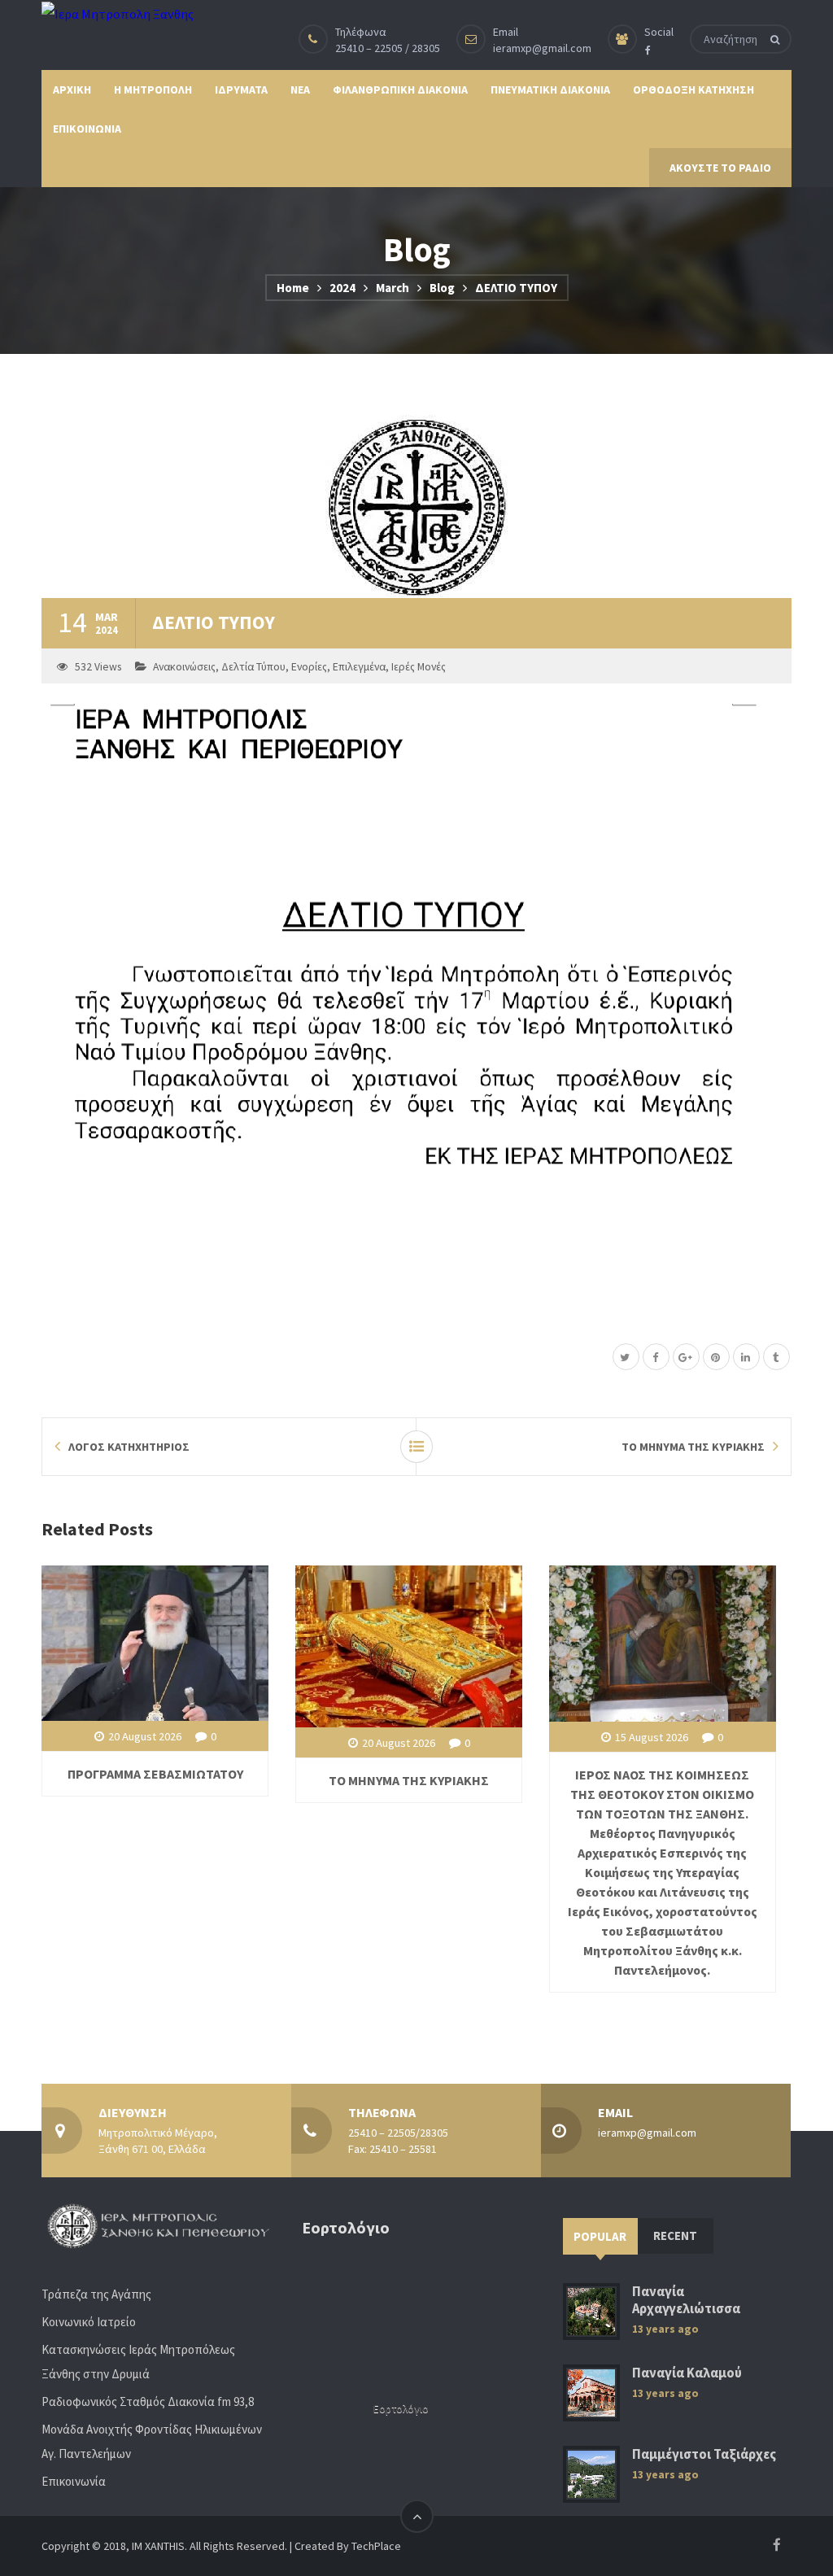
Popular (600, 2236)
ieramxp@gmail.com (542, 48)
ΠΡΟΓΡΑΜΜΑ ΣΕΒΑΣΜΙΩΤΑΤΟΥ (155, 1774)
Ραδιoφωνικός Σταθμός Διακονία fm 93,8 (148, 2401)
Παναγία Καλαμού (687, 2373)
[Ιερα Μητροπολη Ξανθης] (118, 13)
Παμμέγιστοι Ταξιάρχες (704, 2454)
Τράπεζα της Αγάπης (96, 2294)
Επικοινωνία (74, 2481)
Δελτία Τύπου (253, 667)
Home (293, 288)
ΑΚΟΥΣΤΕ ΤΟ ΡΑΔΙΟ (720, 168)
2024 (342, 288)
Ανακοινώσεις (184, 667)
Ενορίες (309, 667)
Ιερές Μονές (419, 667)
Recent (675, 2235)
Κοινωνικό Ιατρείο (89, 2322)
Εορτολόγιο (401, 2409)
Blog (442, 288)
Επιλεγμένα (359, 667)
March (393, 288)
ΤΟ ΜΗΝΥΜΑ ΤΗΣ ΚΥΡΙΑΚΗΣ (409, 1780)
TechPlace (376, 2546)
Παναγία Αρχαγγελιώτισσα (686, 2300)
